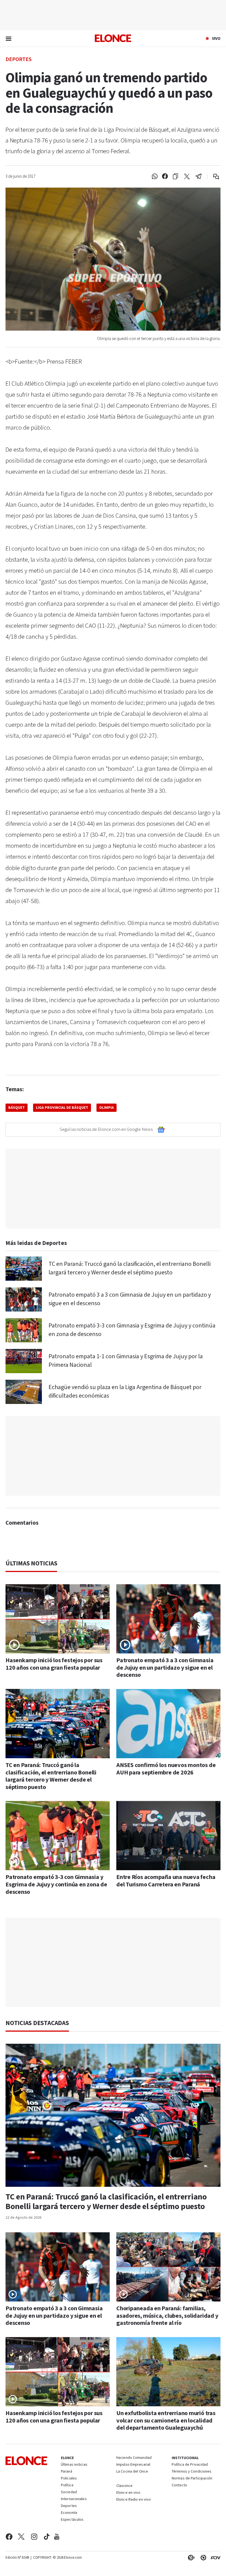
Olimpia (107, 1108)
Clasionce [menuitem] (124, 2486)
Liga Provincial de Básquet (62, 1108)
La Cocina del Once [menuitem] (132, 2472)
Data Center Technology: (202, 2558)
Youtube (57, 2537)
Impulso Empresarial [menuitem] (133, 2465)
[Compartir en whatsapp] (155, 177)
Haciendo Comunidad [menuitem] (134, 2458)
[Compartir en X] (187, 177)
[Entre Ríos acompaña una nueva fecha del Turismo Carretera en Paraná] (168, 1836)
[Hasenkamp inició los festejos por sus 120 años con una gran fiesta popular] (58, 1619)
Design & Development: (214, 2558)
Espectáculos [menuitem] (72, 2520)
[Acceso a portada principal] (113, 38)
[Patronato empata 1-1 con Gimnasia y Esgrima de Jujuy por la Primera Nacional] (24, 1361)
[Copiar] (175, 177)
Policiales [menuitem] (69, 2479)
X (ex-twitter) (21, 2537)
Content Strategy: (190, 2558)
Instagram (34, 2537)
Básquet (17, 1108)
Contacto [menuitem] (179, 2486)
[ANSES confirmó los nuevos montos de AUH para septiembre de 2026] (168, 1724)
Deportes (19, 59)
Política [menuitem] (67, 2486)
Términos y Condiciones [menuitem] (192, 2472)
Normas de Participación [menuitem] (192, 2479)
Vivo (216, 39)
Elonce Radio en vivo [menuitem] (134, 2500)
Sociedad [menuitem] (69, 2492)
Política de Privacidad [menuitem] (190, 2465)
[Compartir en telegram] (199, 177)
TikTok (47, 2537)
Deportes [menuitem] (69, 2506)
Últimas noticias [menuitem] (74, 2465)
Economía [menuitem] (69, 2513)
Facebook (9, 2537)
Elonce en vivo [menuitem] (128, 2493)
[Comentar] (212, 177)
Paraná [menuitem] (67, 2472)
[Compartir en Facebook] (165, 177)
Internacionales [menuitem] (74, 2499)
